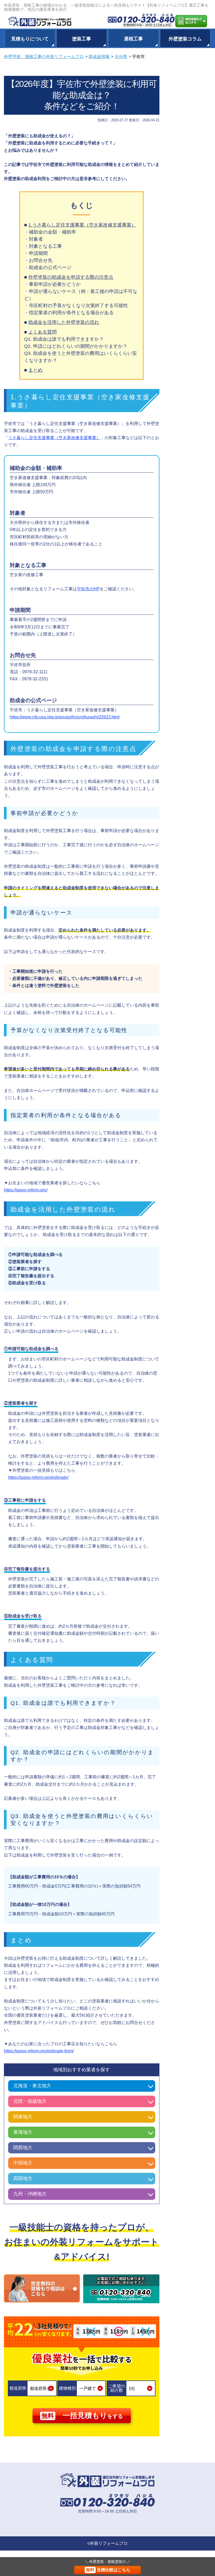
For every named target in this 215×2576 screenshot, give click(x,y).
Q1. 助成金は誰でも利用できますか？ (64, 339)
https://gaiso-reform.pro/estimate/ (38, 1477)
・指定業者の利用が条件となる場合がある (69, 313)
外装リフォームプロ (109, 2543)
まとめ (35, 370)
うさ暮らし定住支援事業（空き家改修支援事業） (54, 438)
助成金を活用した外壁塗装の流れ (64, 322)
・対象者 (34, 239)
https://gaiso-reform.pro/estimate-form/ (39, 2051)
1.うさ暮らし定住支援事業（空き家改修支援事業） (82, 225)
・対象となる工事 (43, 246)
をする (82, 2415)
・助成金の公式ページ (48, 267)
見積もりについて (30, 39)
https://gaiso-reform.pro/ (26, 1190)
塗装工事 (82, 39)
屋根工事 (133, 39)
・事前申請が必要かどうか (52, 284)
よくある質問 (42, 332)
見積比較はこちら (108, 2570)
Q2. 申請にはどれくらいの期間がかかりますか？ (76, 346)
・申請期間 (36, 253)
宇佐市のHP (88, 589)
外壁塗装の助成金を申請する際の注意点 (71, 277)
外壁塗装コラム (185, 39)
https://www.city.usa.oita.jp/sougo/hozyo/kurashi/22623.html (65, 717)
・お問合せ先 (38, 260)
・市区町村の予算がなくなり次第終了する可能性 (76, 306)
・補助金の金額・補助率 (50, 232)
